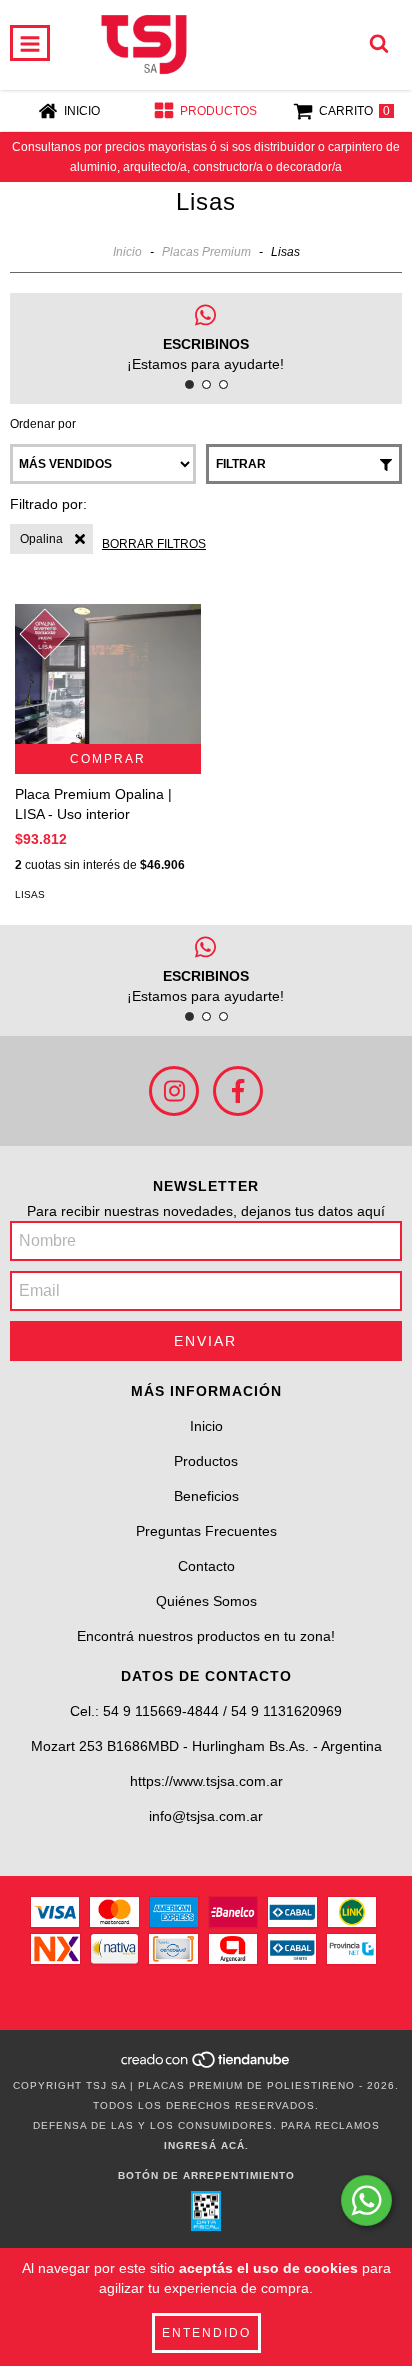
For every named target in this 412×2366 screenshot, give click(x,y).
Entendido (206, 2333)
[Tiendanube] (206, 2065)
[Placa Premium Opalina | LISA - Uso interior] (108, 674)
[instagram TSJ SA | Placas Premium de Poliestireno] (174, 1091)
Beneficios (206, 1496)
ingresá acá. (206, 2145)
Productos (206, 1461)
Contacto (206, 1566)
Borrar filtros (154, 544)
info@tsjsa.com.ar (206, 1816)
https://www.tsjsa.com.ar (206, 1781)
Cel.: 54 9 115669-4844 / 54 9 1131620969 (206, 1711)
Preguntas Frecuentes (206, 1531)
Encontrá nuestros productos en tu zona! (206, 1636)
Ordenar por (43, 424)
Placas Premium (206, 252)
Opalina (41, 539)
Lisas (30, 894)
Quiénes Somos (206, 1601)
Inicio (127, 252)
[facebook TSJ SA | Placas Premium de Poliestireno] (238, 1091)
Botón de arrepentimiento (206, 2175)
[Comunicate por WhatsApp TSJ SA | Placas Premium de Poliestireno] (366, 2200)
